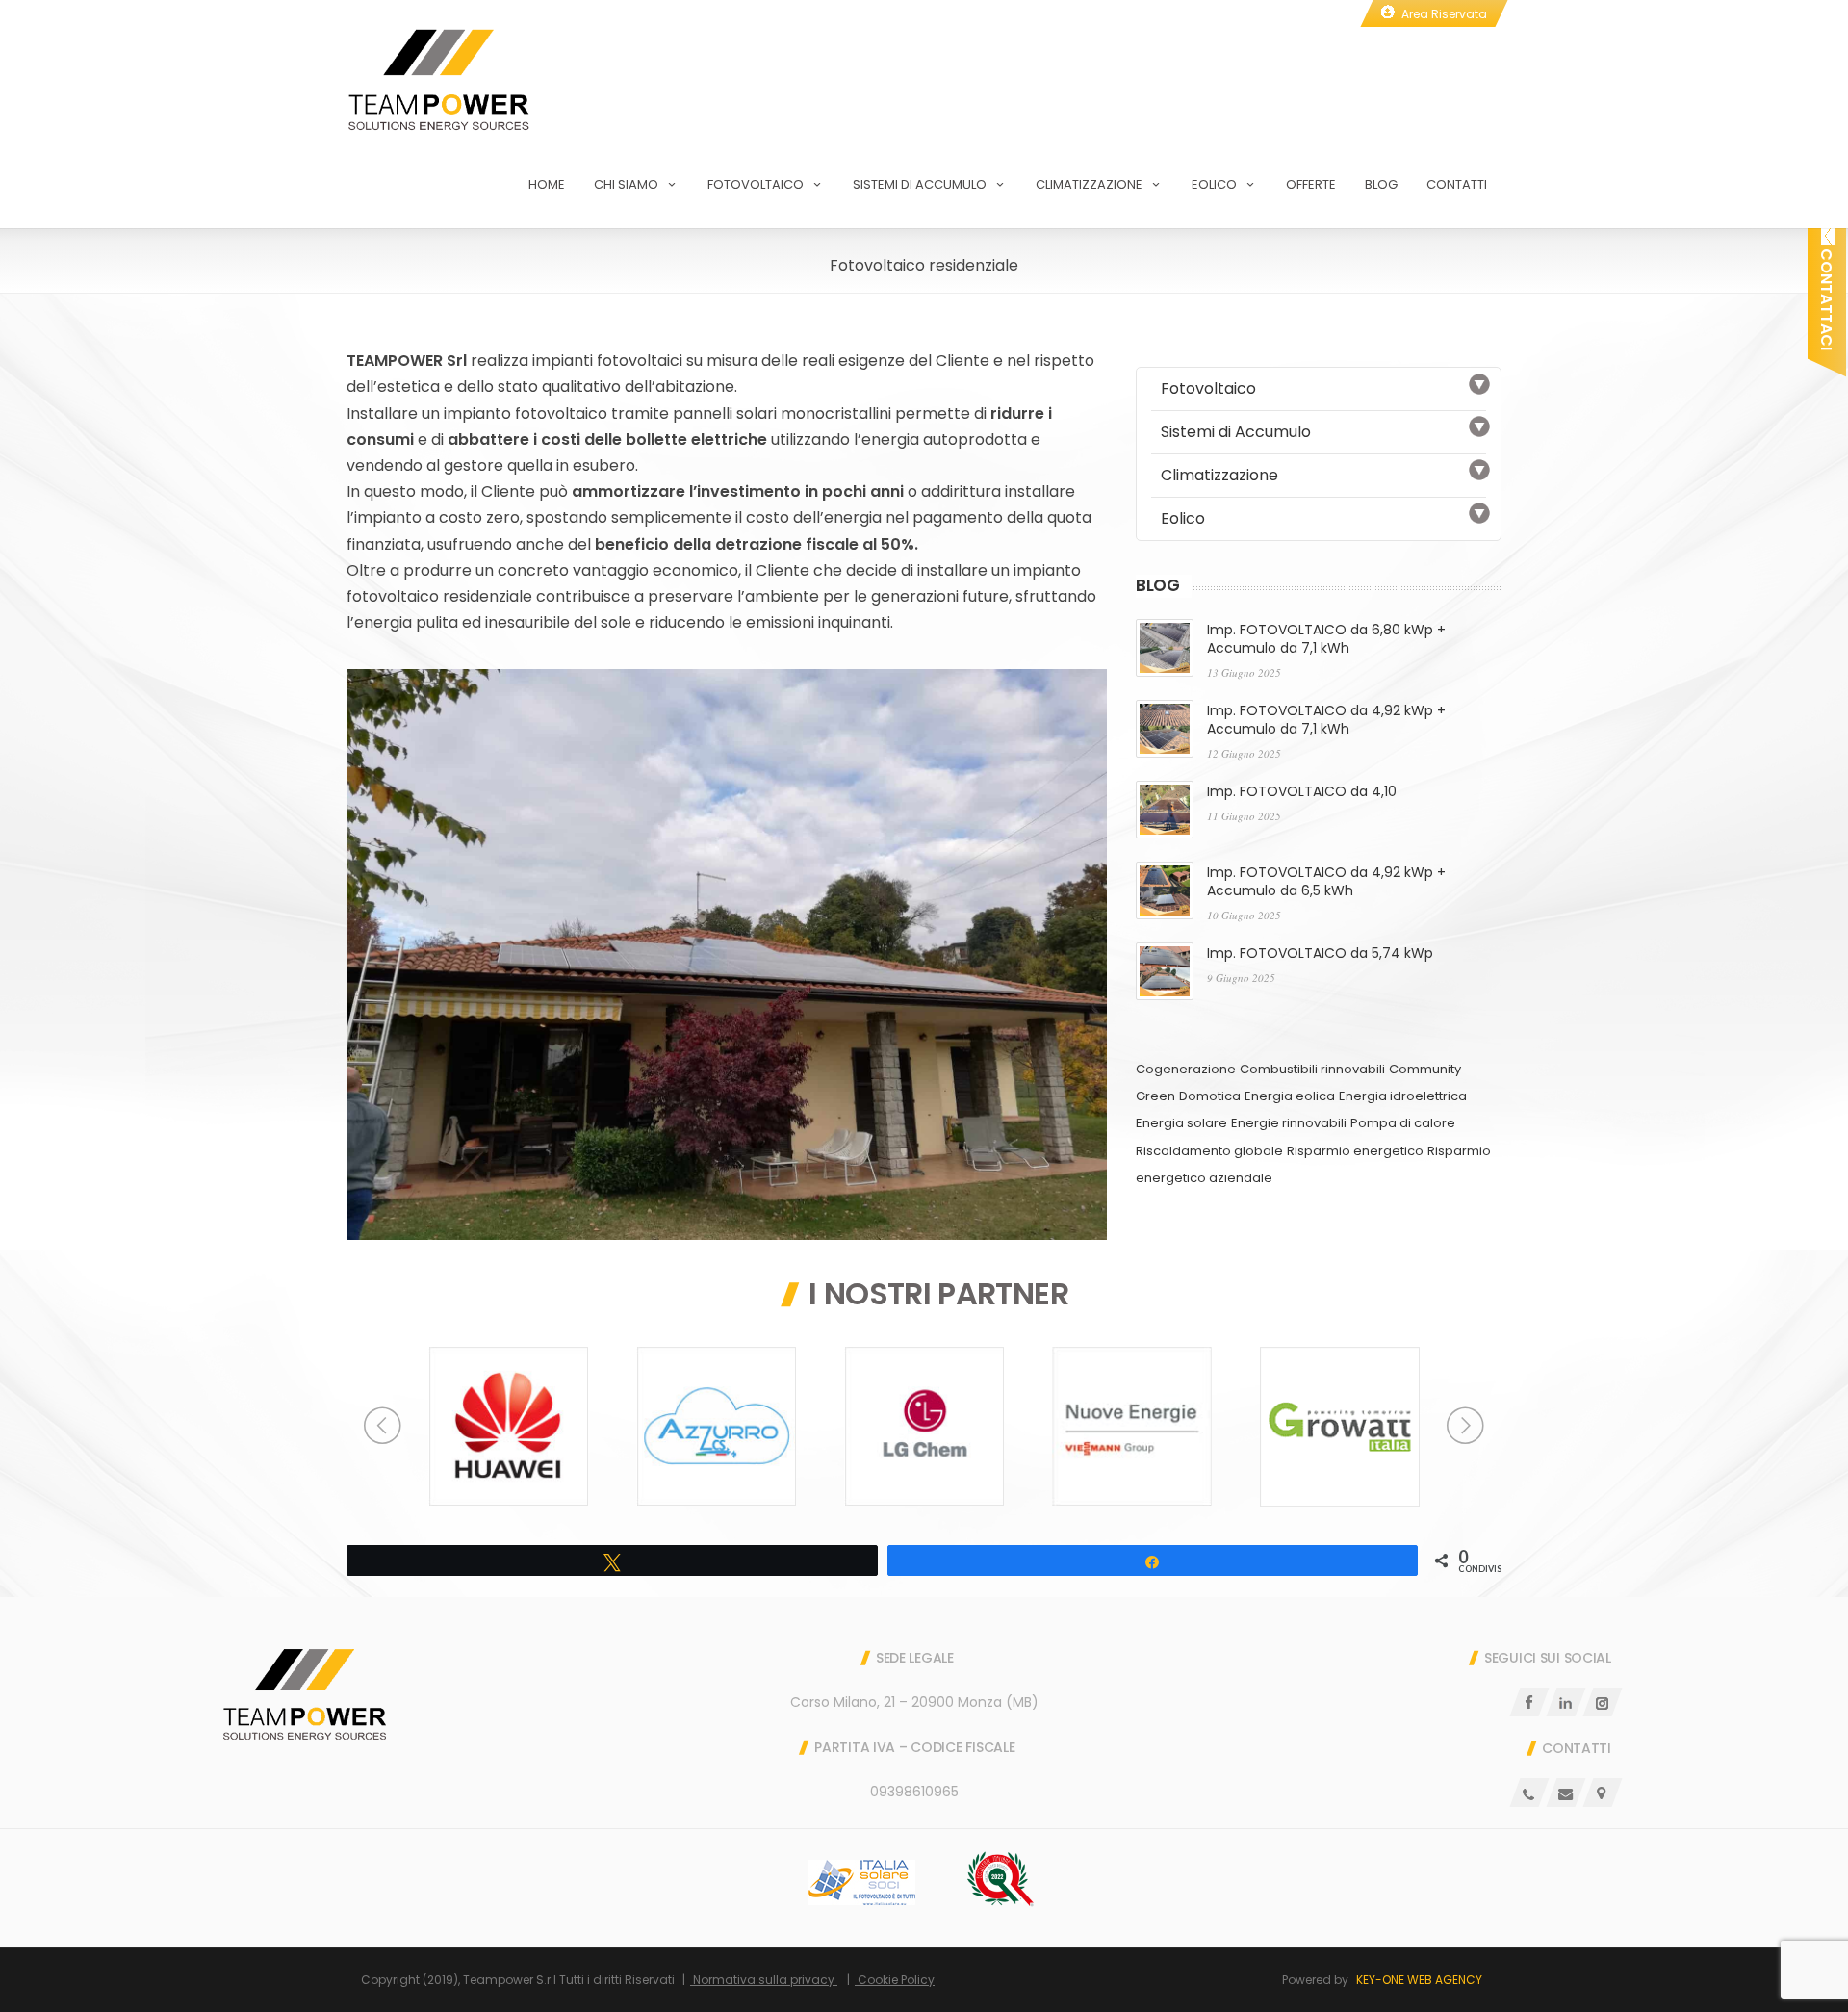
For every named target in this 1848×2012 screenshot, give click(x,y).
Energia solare (1181, 1123)
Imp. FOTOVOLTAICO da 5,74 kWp (1320, 953)
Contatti (1457, 184)
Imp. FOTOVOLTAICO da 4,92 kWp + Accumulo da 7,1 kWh (1326, 720)
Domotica (1210, 1096)
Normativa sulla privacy (764, 1980)
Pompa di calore (1403, 1123)
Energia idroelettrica (1403, 1096)
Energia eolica (1290, 1096)
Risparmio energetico (1355, 1151)
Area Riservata (1444, 14)
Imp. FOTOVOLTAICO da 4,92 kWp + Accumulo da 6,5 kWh (1326, 881)
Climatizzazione (1089, 184)
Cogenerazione (1186, 1069)
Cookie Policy (895, 1980)
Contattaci (1826, 297)
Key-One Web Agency (1419, 1980)
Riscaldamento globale (1209, 1151)
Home (547, 184)
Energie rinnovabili (1289, 1123)
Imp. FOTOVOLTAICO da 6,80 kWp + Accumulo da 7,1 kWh (1326, 639)
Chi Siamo (626, 184)
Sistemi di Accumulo (920, 184)
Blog (1381, 184)
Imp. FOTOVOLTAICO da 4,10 (1302, 791)
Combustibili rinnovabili (1312, 1069)
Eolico (1214, 184)
